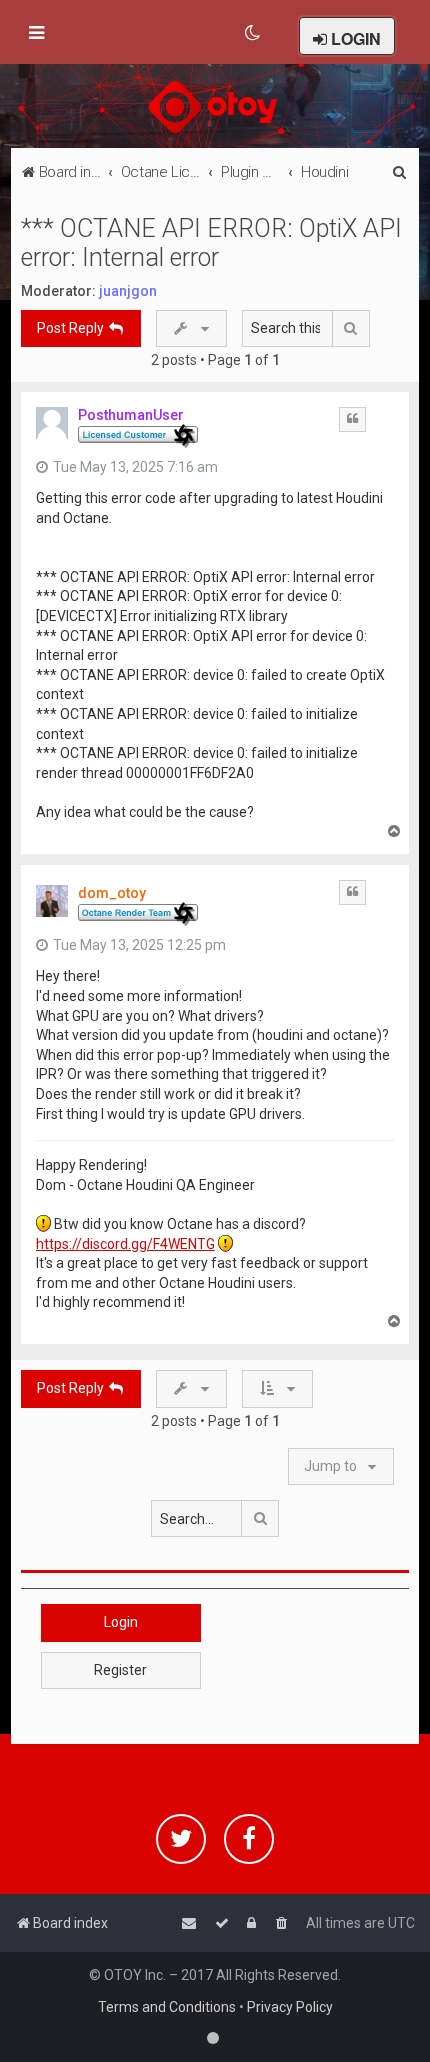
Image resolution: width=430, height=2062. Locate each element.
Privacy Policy (290, 2007)
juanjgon (128, 291)
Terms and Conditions (167, 2007)
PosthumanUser (131, 415)
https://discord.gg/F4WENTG (125, 1244)
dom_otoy (112, 893)
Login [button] (121, 1622)
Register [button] (120, 1670)
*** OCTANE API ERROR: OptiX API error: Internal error (211, 243)
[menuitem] (253, 33)
